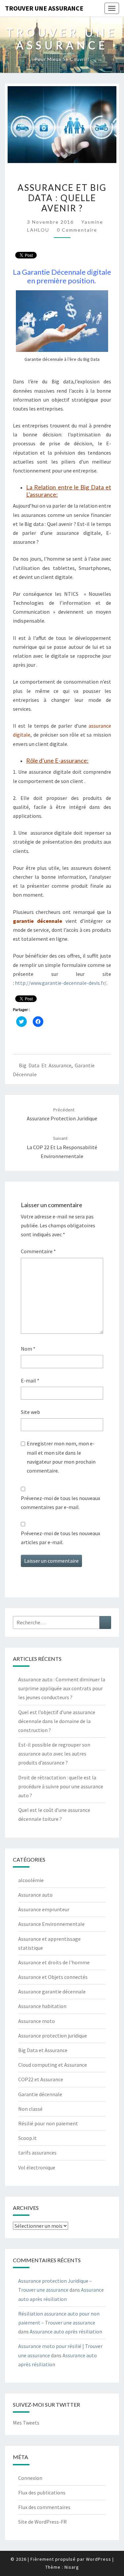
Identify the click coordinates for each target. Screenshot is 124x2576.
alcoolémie (31, 1880)
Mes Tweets (26, 2423)
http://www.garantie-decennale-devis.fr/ (61, 983)
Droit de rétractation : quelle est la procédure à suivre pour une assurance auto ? (61, 1786)
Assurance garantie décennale (52, 1991)
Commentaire (38, 1251)
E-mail (30, 1380)
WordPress (99, 2559)
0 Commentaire (77, 230)
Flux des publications (42, 2492)
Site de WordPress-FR (42, 2522)
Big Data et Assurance (45, 1065)
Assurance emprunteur (44, 1909)
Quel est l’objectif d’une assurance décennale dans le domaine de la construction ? (57, 1721)
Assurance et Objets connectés (53, 1977)
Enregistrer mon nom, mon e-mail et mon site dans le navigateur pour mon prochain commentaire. (61, 1457)
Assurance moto (37, 2021)
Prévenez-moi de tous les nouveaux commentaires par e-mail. (61, 1503)
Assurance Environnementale (51, 1924)
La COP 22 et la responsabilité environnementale (62, 1147)
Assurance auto (35, 1895)
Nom (28, 1349)
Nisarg (72, 2567)
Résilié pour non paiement (48, 2123)
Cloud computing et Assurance (53, 2065)
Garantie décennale (40, 2094)
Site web (30, 1412)
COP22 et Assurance (41, 2079)
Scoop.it (27, 2138)
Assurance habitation (42, 2006)
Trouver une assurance (44, 8)
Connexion (30, 2478)
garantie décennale (38, 921)
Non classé (30, 2109)
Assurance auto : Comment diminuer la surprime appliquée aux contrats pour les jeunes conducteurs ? (62, 1688)
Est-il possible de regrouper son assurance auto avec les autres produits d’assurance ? (54, 1754)
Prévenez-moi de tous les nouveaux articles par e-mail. (61, 1538)
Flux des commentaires (44, 2507)
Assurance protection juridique (53, 2036)
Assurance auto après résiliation (66, 2331)
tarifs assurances (37, 2153)
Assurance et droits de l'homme (54, 1962)
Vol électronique (37, 2167)
